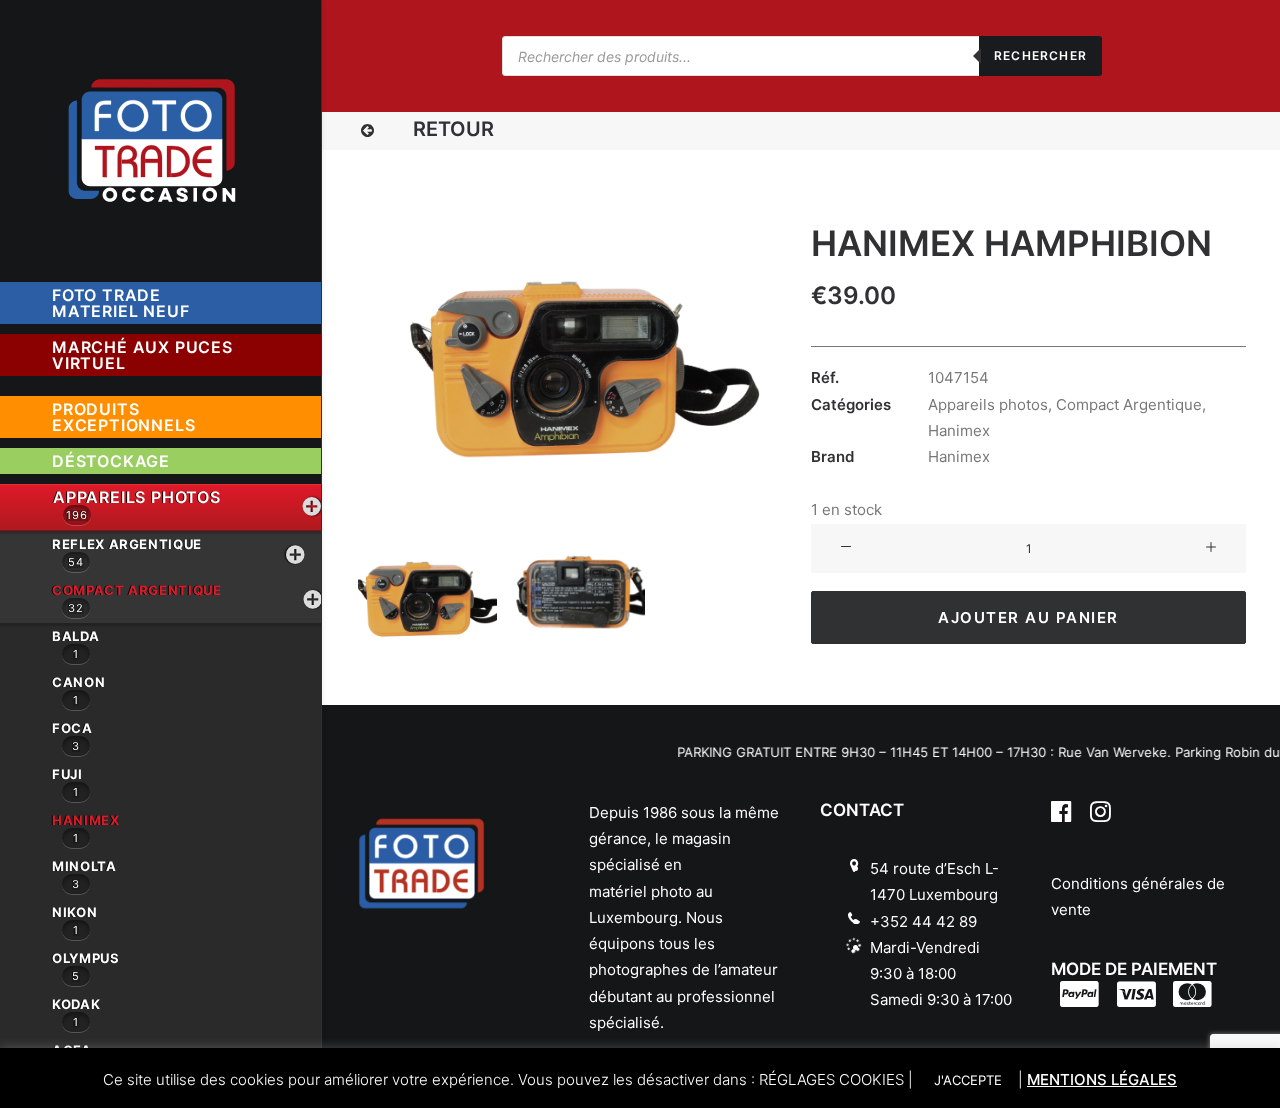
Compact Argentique (1129, 404)
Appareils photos (988, 404)
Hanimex (959, 430)
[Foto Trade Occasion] (159, 136)
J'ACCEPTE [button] (968, 1080)
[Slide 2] (575, 590)
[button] (367, 131)
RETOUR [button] (453, 129)
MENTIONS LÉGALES (1102, 1079)
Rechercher (1040, 55)
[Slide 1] (427, 590)
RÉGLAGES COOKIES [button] (831, 1079)
